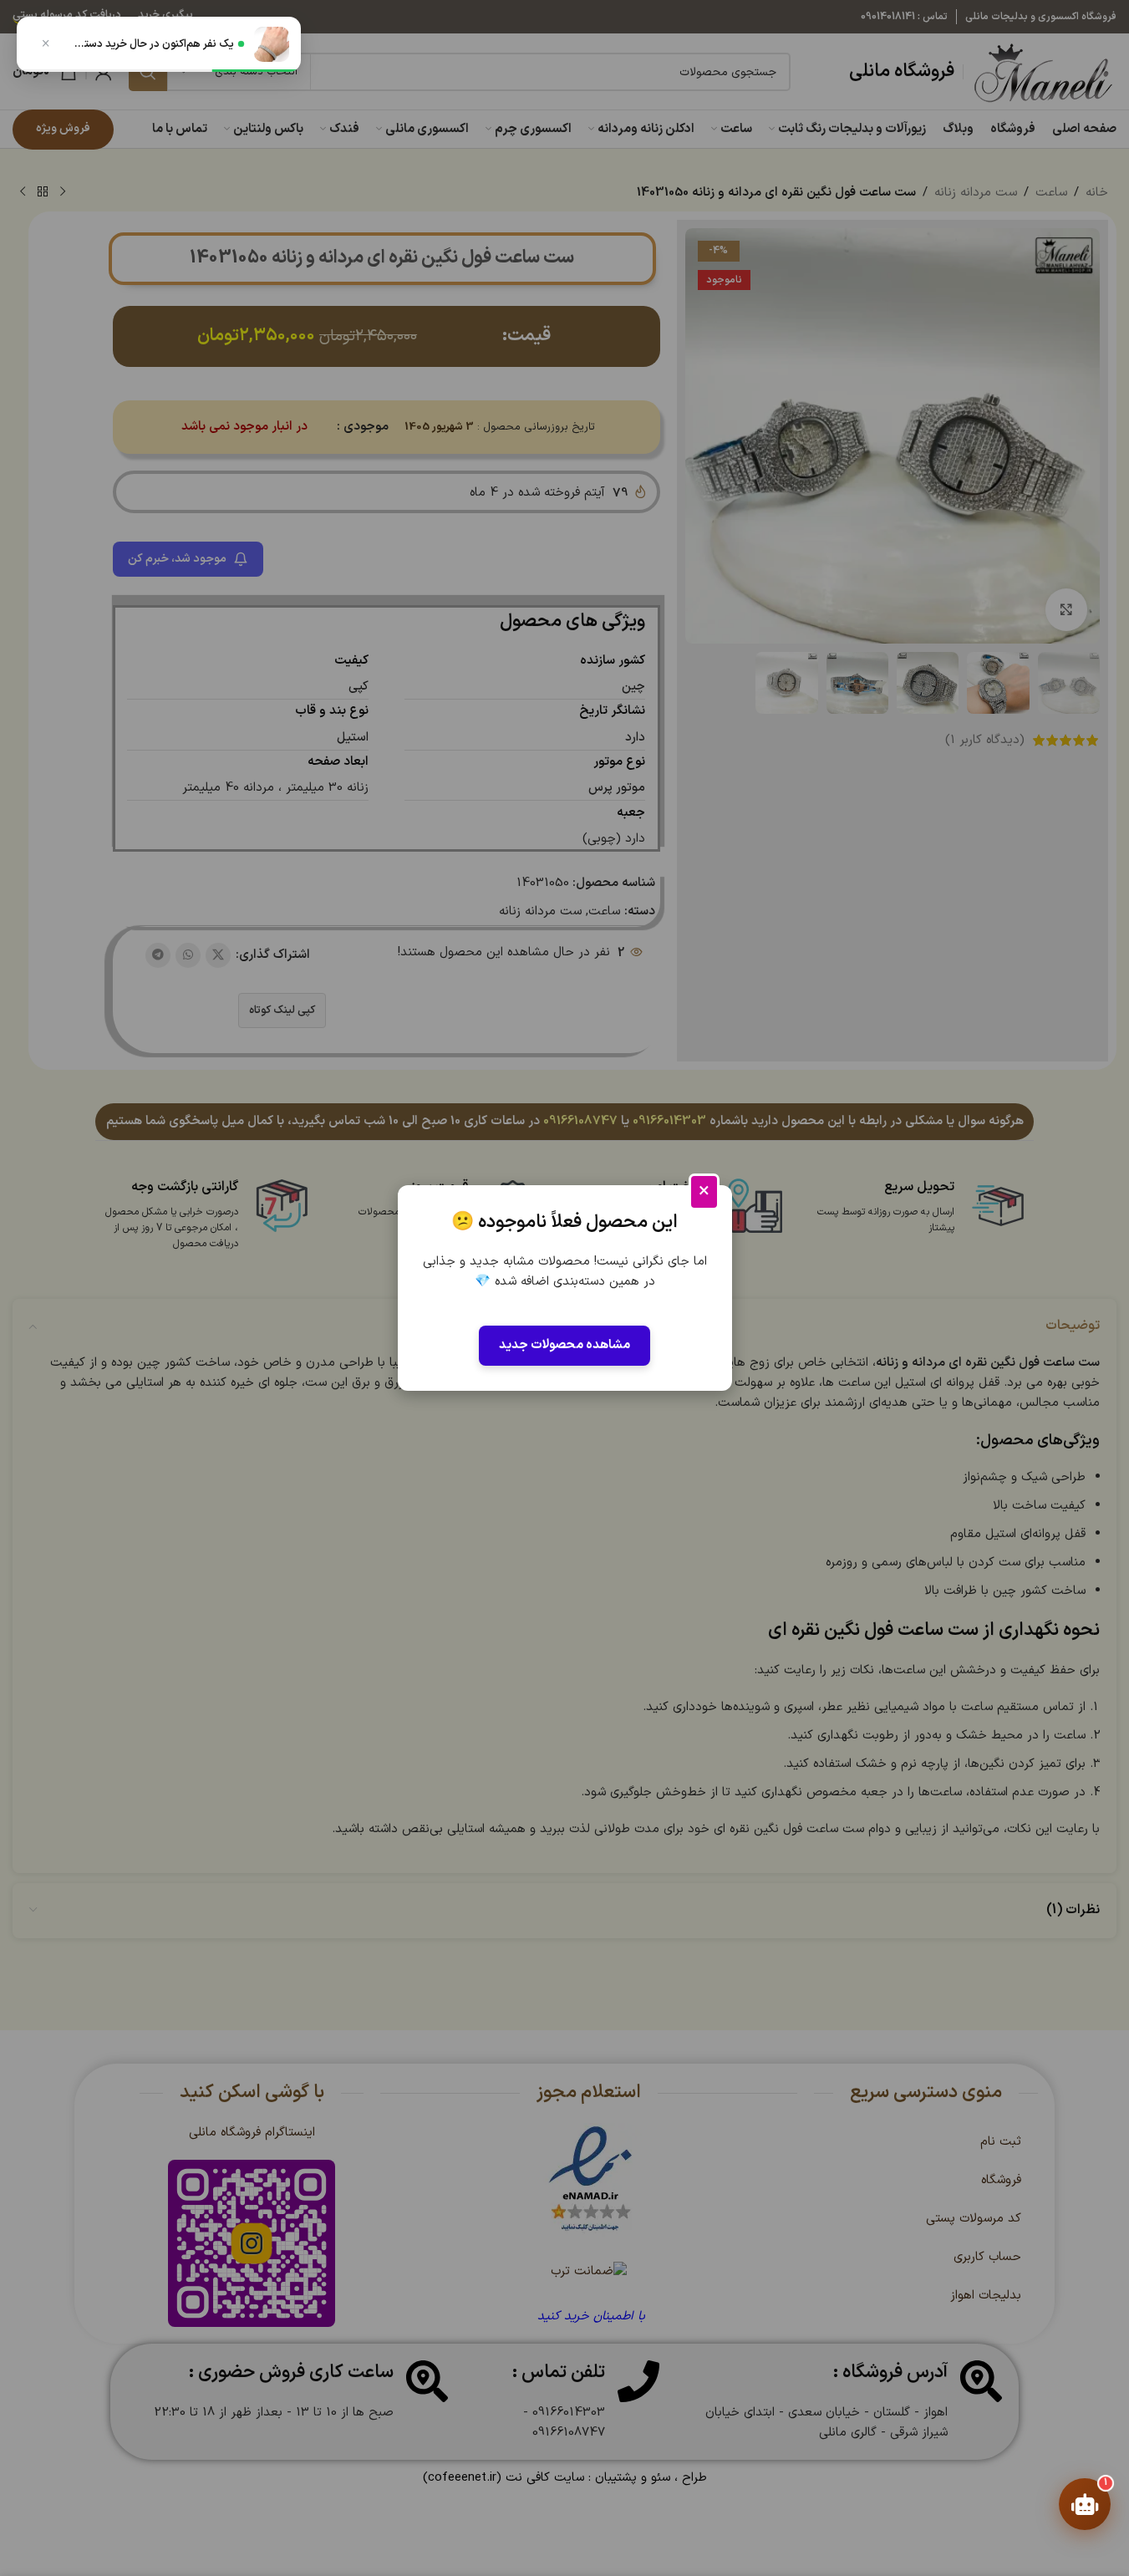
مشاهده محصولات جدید (564, 1345)
